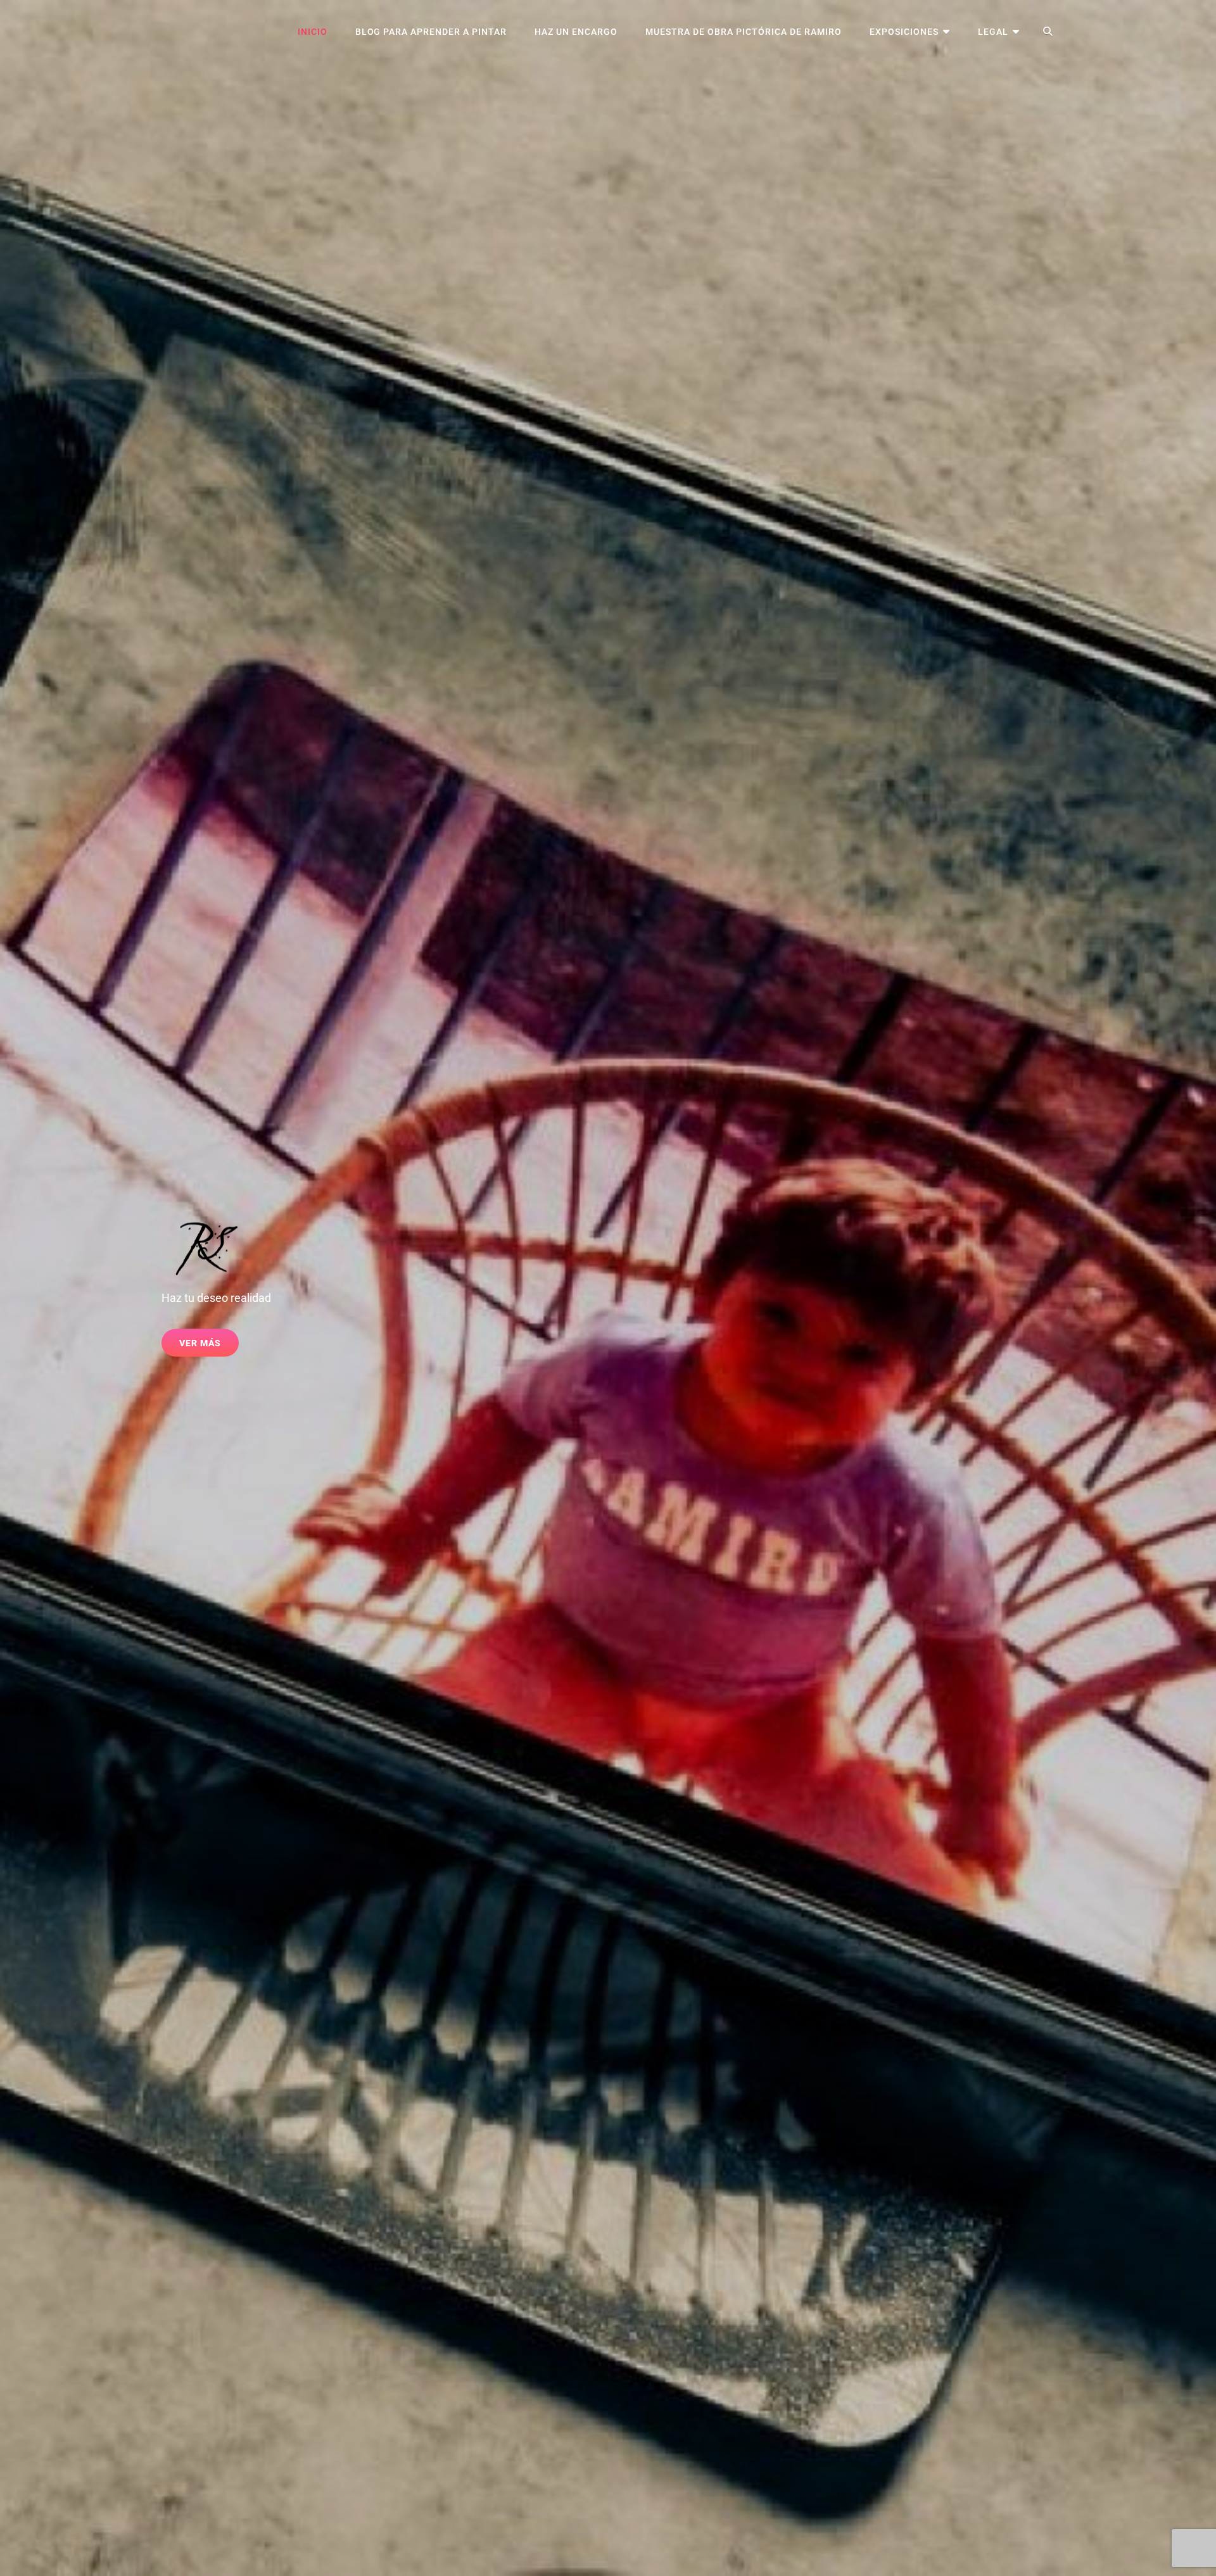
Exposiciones (904, 32)
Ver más (209, 1347)
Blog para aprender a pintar (431, 32)
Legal (993, 32)
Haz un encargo (576, 32)
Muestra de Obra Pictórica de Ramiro (744, 32)
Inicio (313, 32)
